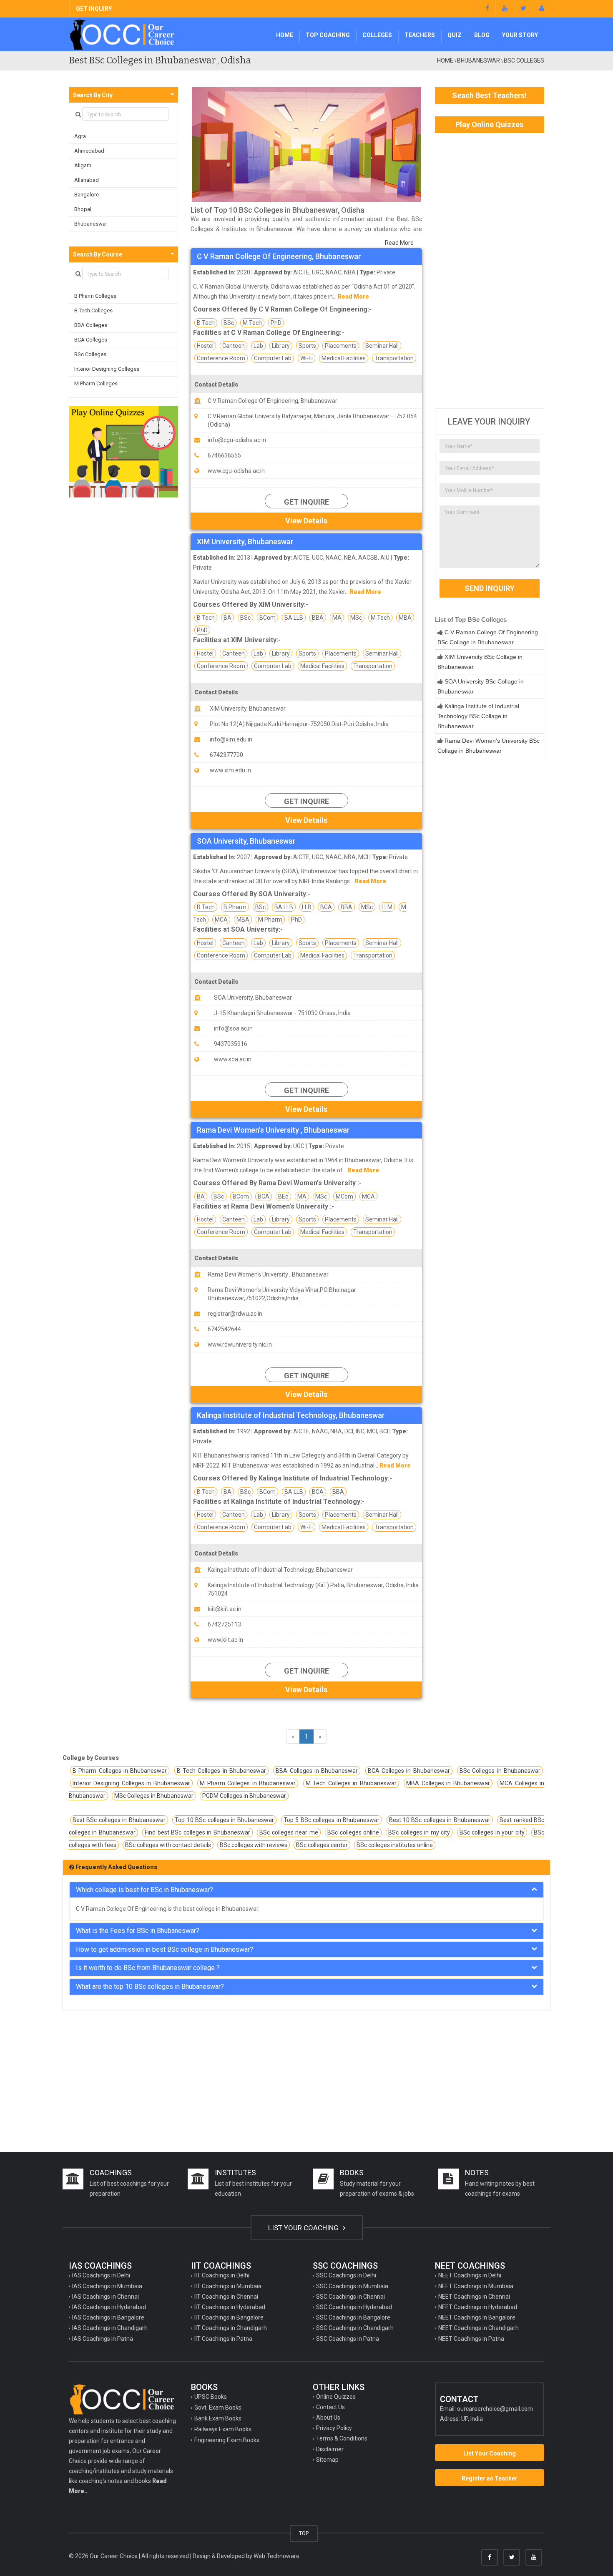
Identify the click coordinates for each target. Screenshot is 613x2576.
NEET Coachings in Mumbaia (476, 2286)
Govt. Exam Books (218, 2408)
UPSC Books (211, 2397)
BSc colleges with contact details (168, 1845)
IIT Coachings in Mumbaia (228, 2286)
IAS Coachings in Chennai (106, 2297)
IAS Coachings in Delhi (101, 2275)
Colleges (377, 35)
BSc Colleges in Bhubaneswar (500, 1771)
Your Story (520, 35)
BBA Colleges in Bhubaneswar (317, 1771)
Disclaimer (330, 2449)
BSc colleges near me (289, 1832)
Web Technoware (276, 2556)
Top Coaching (328, 35)
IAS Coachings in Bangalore (108, 2317)
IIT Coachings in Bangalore (229, 2317)
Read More (399, 243)
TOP (304, 2533)
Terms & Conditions (342, 2438)
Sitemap (327, 2460)
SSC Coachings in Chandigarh (355, 2328)
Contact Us (330, 2407)
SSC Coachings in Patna (348, 2339)
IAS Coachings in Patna (103, 2339)
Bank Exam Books (218, 2418)
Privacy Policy (334, 2428)
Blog (482, 35)
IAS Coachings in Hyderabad (109, 2307)
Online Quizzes (336, 2397)
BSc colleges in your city (492, 1832)
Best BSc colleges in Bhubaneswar (119, 1820)
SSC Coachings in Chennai (350, 2297)
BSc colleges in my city (419, 1832)
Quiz (455, 35)
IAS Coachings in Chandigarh (110, 2328)
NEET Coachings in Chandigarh (479, 2328)
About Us (328, 2418)
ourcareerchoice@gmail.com (495, 2409)
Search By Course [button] (98, 254)
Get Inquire (306, 502)
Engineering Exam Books (227, 2440)
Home (285, 35)
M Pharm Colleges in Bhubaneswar (248, 1783)
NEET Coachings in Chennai (474, 2297)
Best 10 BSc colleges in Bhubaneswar (440, 1820)
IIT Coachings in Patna (223, 2339)
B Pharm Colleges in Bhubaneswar (120, 1771)
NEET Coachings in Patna (471, 2339)
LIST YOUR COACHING (304, 2228)
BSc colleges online (353, 1832)
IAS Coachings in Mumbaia (107, 2286)
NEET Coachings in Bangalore (477, 2317)
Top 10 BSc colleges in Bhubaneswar (224, 1820)
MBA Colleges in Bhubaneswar (448, 1783)
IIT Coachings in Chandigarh (231, 2328)
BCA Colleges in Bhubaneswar (409, 1771)
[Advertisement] (490, 271)
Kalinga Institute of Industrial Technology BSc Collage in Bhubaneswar (478, 716)
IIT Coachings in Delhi (222, 2275)
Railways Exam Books (223, 2429)
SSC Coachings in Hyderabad (354, 2307)
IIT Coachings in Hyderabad (230, 2307)
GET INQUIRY (94, 9)
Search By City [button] (93, 95)
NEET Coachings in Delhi (470, 2275)
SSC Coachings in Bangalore (353, 2317)
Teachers (420, 35)
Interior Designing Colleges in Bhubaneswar (131, 1783)
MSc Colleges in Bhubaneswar (154, 1796)
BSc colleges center (322, 1845)
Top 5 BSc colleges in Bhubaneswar (332, 1820)
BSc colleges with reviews (254, 1845)
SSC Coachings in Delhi (346, 2275)
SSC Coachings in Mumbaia (352, 2286)
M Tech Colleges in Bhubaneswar (351, 1783)
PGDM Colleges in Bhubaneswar (244, 1796)
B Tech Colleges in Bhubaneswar (221, 1771)
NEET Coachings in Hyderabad (478, 2307)
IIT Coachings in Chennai (226, 2297)
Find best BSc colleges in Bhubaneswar (197, 1832)
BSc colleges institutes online (395, 1845)
